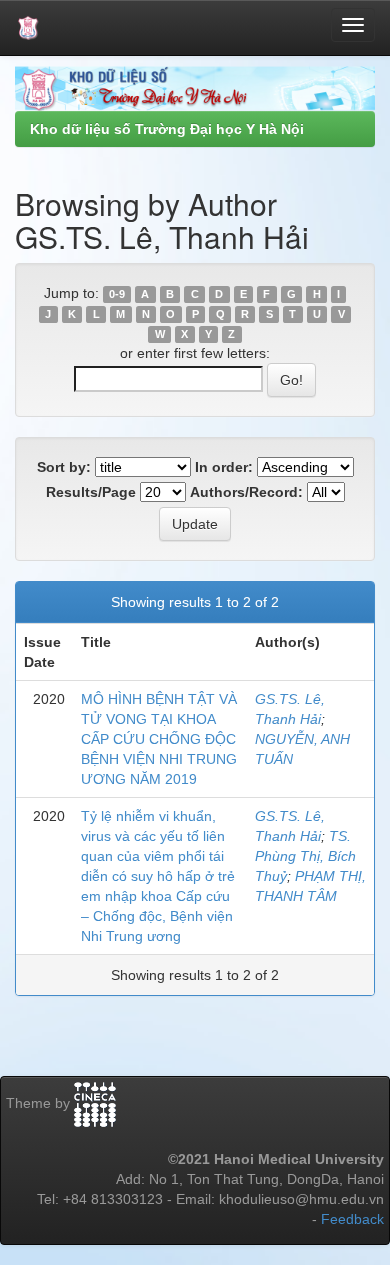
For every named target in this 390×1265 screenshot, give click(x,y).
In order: (224, 467)
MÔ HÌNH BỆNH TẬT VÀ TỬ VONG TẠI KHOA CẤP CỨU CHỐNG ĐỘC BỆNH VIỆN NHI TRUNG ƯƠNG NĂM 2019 (159, 739)
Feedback (352, 1219)
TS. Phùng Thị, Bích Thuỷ (305, 856)
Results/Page (91, 492)
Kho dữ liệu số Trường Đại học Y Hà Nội (167, 129)
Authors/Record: (246, 492)
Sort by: (64, 467)
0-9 (117, 294)
